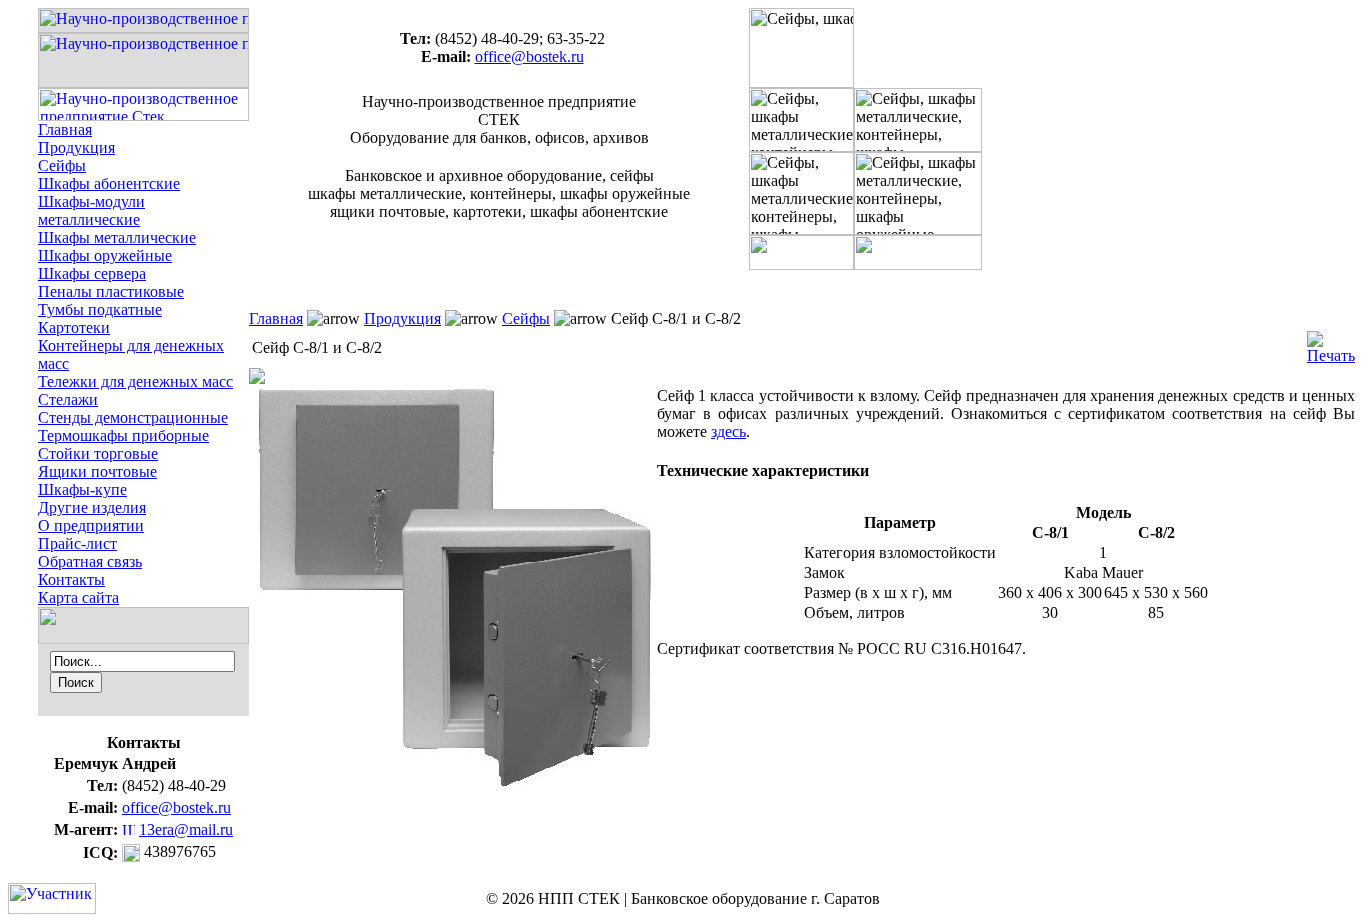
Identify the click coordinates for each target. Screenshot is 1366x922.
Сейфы (62, 165)
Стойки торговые (98, 453)
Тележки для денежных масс (135, 381)
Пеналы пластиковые (111, 291)
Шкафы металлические (117, 237)
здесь (728, 431)
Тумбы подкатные (100, 309)
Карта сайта (78, 597)
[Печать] (1331, 342)
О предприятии (91, 525)
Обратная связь (90, 561)
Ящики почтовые (97, 471)
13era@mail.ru (186, 829)
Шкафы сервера (92, 273)
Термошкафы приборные (123, 435)
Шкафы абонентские (109, 183)
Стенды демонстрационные (133, 417)
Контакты (71, 579)
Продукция (76, 147)
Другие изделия (92, 507)
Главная (65, 129)
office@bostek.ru (176, 807)
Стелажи (68, 399)
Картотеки (74, 327)
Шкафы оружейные (105, 255)
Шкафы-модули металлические (91, 210)
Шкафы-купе (82, 489)
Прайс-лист (77, 543)
